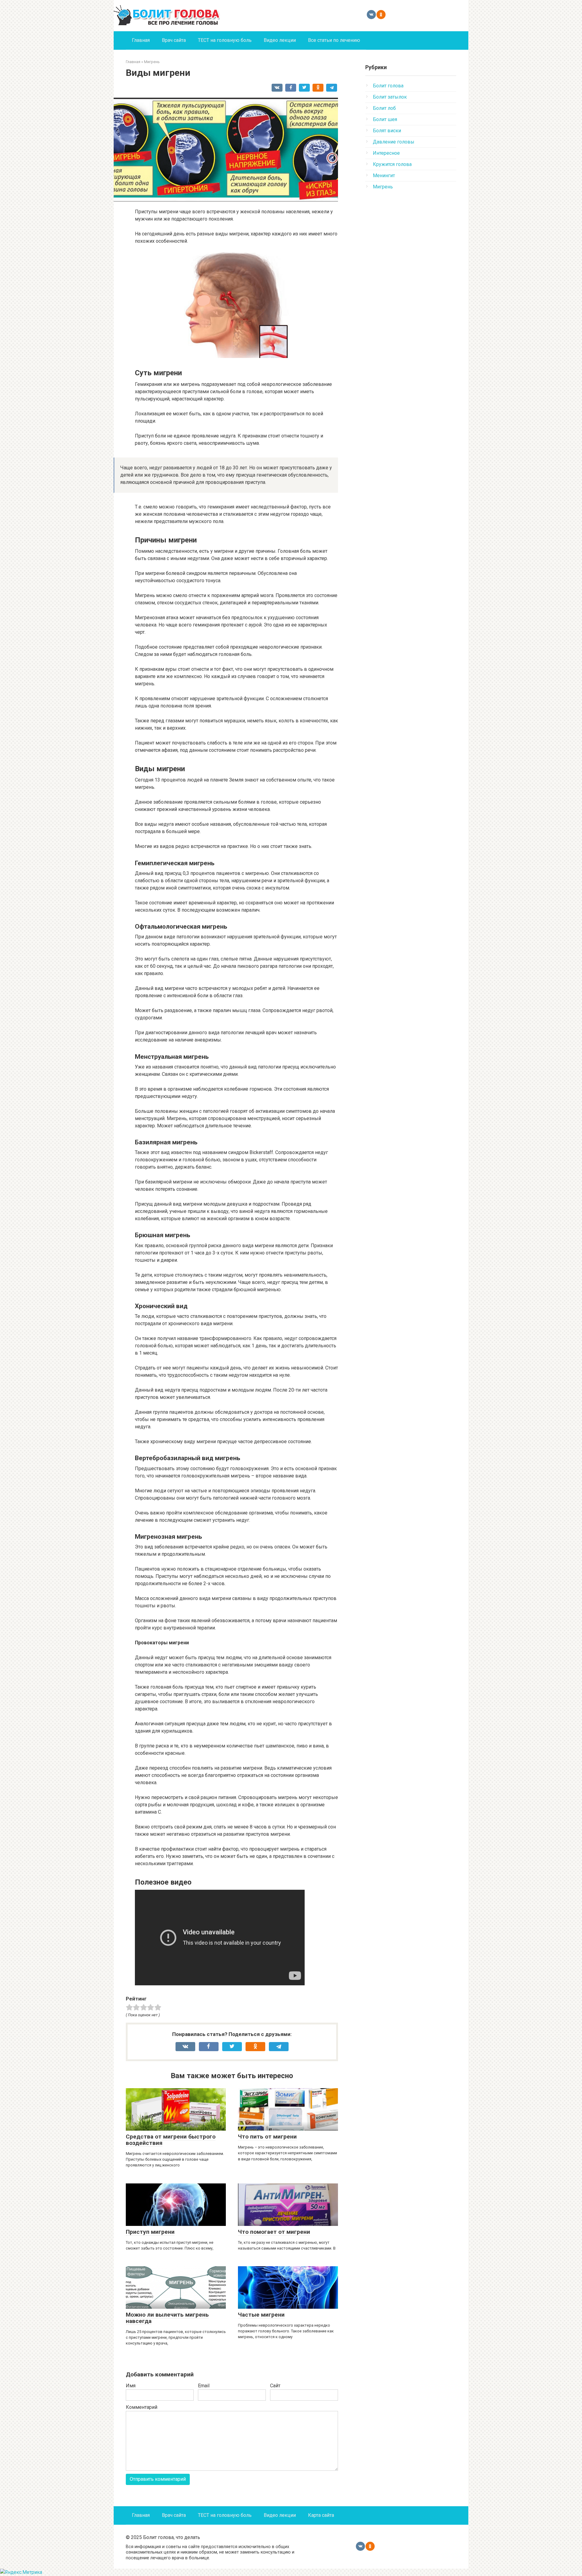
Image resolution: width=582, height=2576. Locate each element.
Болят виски (387, 131)
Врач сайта (174, 40)
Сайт (275, 2386)
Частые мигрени (261, 2315)
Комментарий (142, 2407)
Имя (131, 2386)
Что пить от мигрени (267, 2137)
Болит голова (388, 86)
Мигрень (383, 187)
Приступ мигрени (150, 2232)
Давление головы (394, 142)
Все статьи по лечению (334, 40)
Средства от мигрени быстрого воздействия (171, 2140)
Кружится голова (392, 164)
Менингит (384, 176)
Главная (141, 40)
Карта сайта (321, 2515)
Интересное (386, 153)
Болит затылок (390, 97)
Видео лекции (280, 40)
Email (204, 2386)
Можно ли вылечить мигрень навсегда (167, 2318)
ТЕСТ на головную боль (225, 40)
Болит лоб (384, 108)
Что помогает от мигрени (274, 2232)
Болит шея (385, 119)
